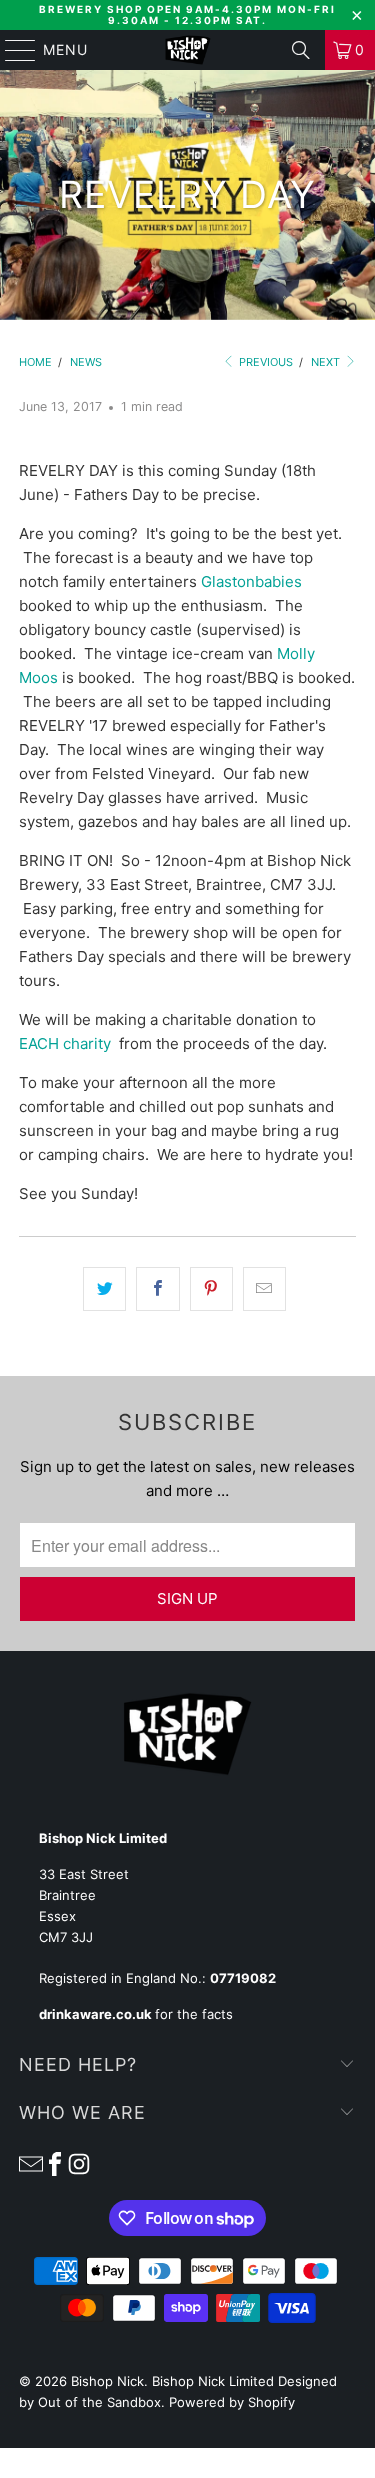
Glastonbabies (251, 581)
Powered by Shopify (232, 2402)
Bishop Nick (107, 2381)
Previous (264, 362)
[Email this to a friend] (264, 1289)
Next (327, 362)
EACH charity (65, 1043)
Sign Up (187, 1598)
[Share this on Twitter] (104, 1289)
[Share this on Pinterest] (211, 1289)
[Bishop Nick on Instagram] (79, 2163)
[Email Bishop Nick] (31, 2163)
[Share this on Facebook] (157, 1289)
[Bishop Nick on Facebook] (55, 2163)
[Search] (301, 50)
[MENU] (11, 50)
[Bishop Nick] (188, 50)
